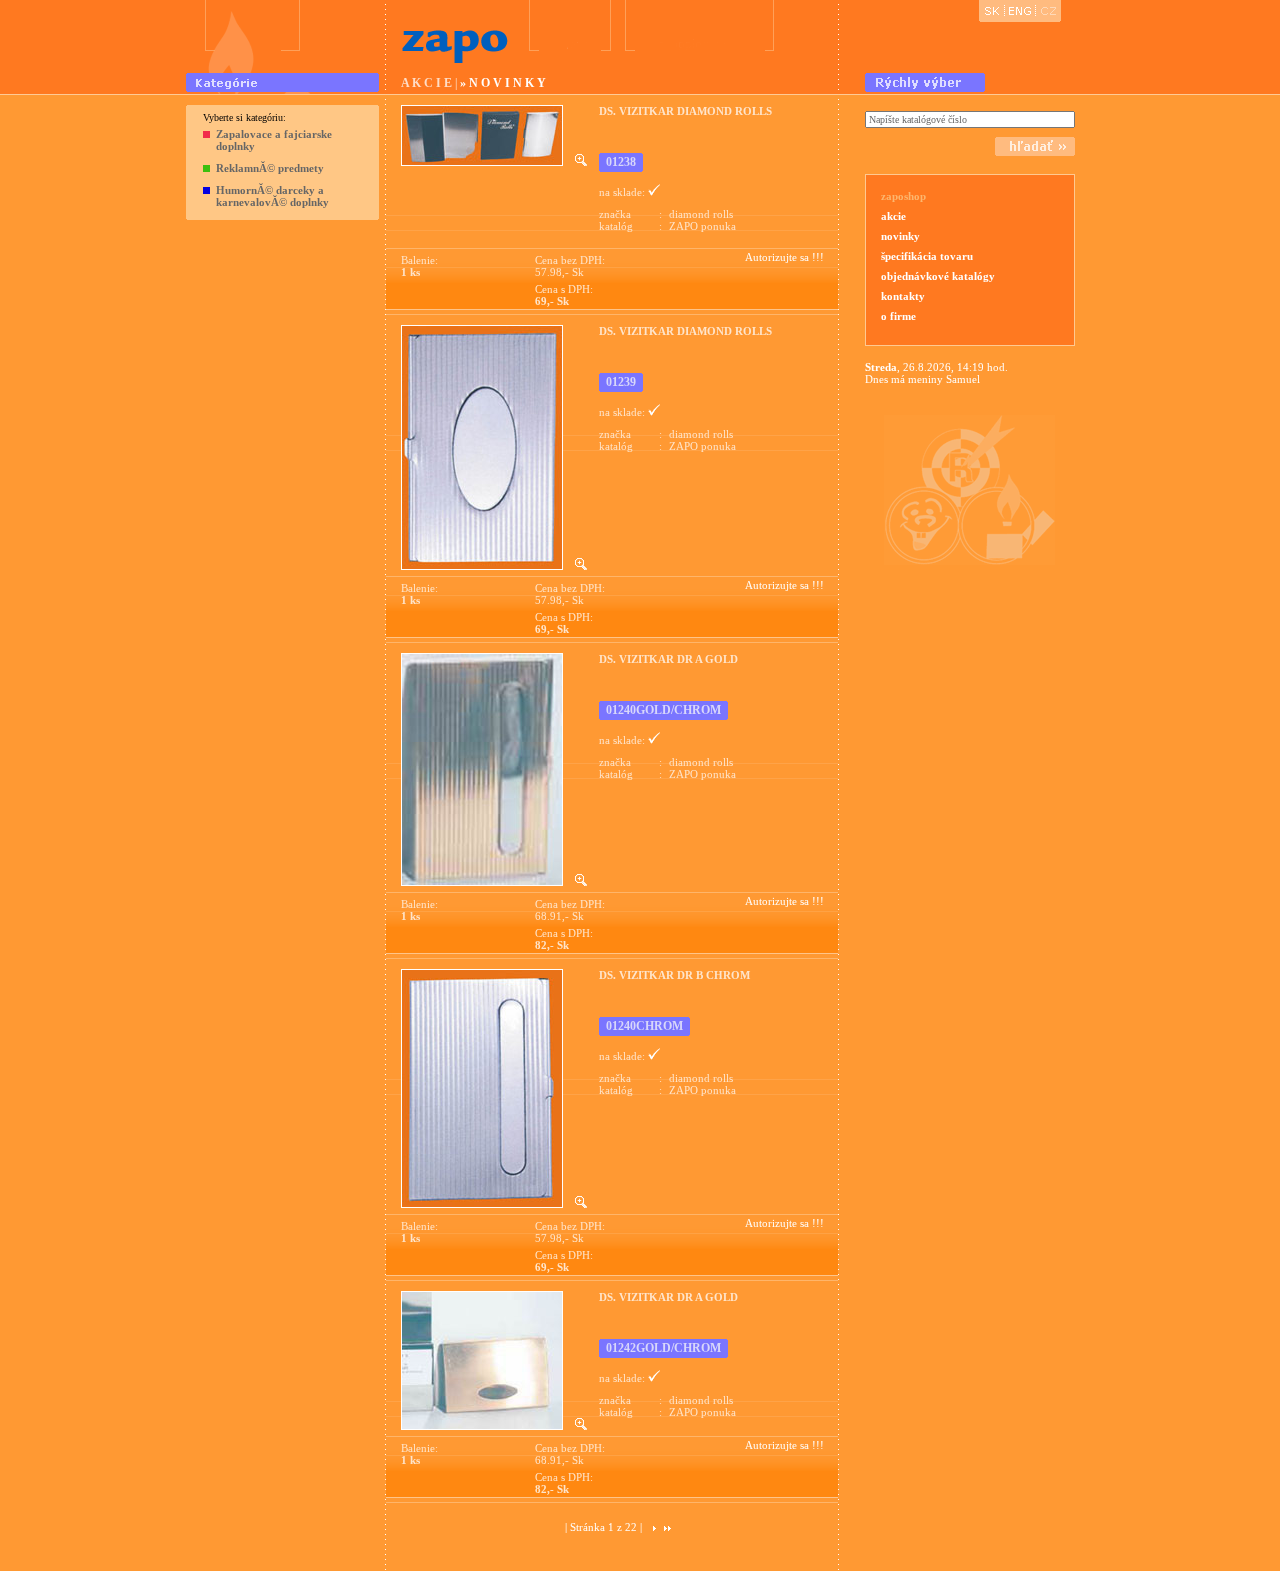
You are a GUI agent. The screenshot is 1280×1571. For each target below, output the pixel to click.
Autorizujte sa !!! (784, 257)
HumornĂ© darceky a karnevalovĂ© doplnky (272, 196)
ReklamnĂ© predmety (270, 168)
